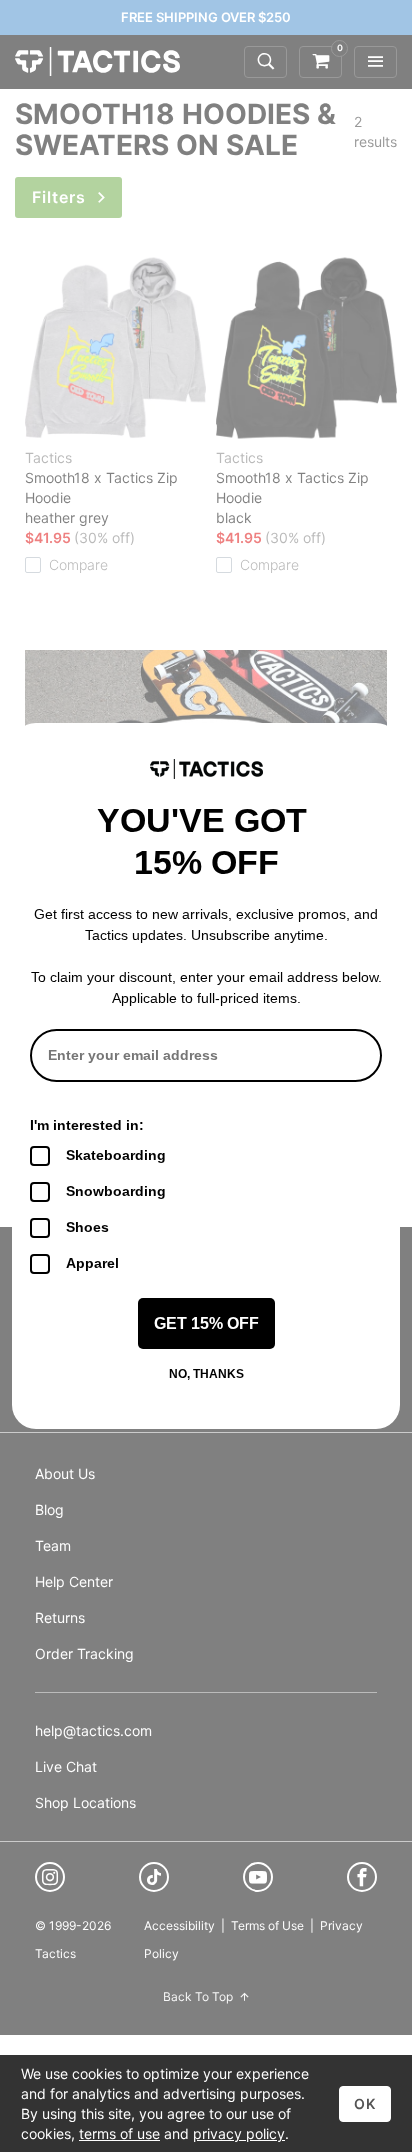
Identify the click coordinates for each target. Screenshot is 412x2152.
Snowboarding (116, 1191)
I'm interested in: (87, 1125)
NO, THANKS (206, 1374)
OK (365, 2103)
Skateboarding (116, 1155)
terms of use (119, 2133)
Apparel (92, 1263)
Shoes (87, 1227)
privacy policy (239, 2133)
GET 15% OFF (206, 1323)
